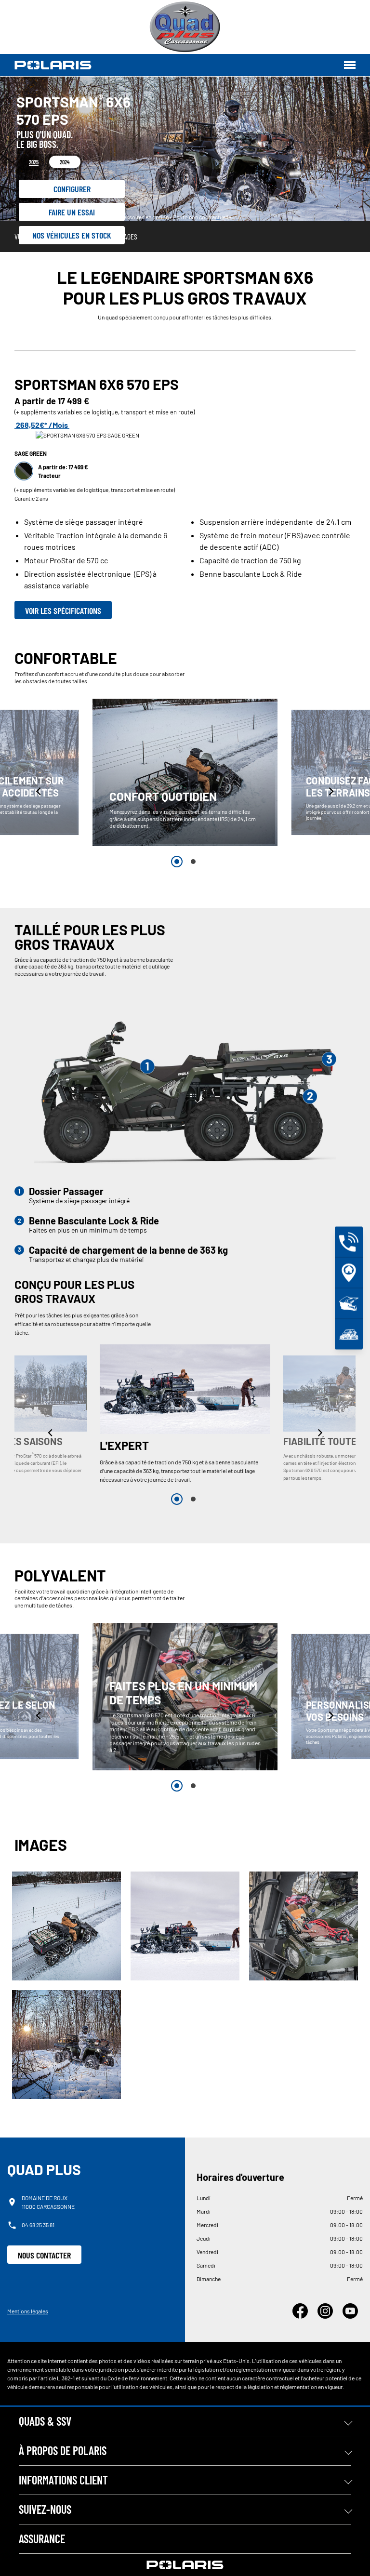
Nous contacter (44, 2255)
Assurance (42, 2539)
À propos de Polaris (63, 2450)
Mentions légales (28, 2311)
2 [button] (193, 862)
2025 (34, 162)
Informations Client (63, 2480)
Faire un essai (72, 212)
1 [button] (177, 862)
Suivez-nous (45, 2509)
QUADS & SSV (45, 2421)
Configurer (72, 189)
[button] (39, 791)
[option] (185, 772)
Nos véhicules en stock (72, 235)
